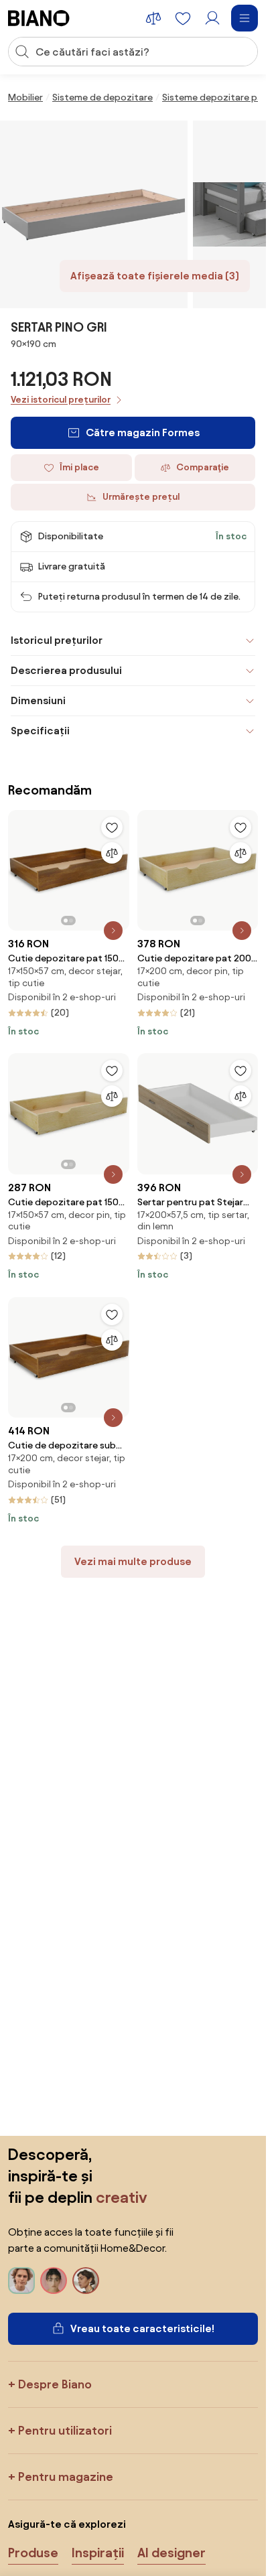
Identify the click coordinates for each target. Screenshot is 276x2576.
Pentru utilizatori (65, 2430)
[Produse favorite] (183, 18)
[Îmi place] (112, 827)
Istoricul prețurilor (57, 640)
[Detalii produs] (113, 931)
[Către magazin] (94, 214)
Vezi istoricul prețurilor (61, 400)
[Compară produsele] (153, 18)
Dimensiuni (38, 700)
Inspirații (98, 2553)
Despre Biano (55, 2384)
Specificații (40, 731)
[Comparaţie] (112, 853)
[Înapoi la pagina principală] (39, 18)
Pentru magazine (66, 2477)
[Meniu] (245, 18)
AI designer (171, 2553)
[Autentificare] (212, 18)
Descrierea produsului (66, 670)
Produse (33, 2553)
